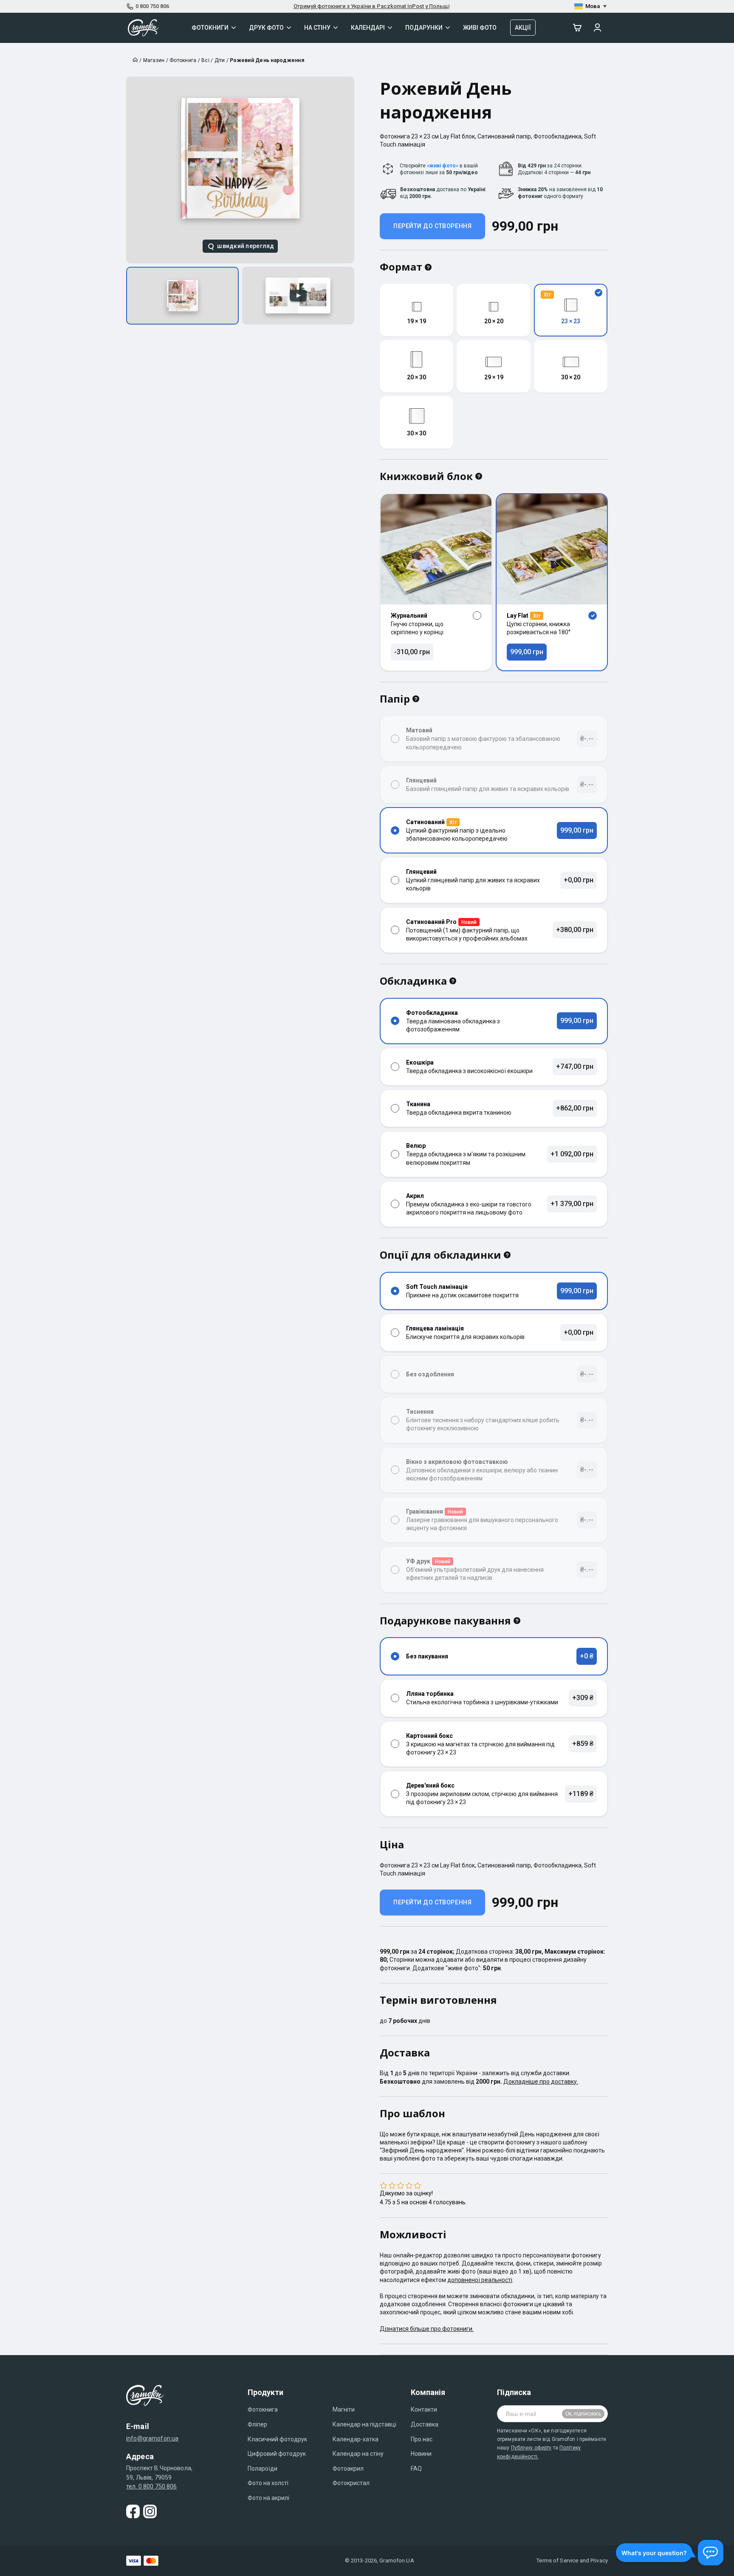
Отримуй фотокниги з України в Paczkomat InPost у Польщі (371, 6)
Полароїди (263, 2469)
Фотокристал (351, 2483)
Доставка (425, 2424)
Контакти (424, 2409)
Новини (421, 2454)
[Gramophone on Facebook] (133, 2511)
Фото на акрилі (268, 2498)
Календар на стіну (358, 2454)
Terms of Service (557, 2560)
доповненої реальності (480, 2280)
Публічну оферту (531, 2448)
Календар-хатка (356, 2439)
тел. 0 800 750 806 (152, 2486)
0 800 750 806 (152, 6)
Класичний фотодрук (277, 2439)
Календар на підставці (364, 2424)
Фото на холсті (268, 2483)
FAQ (416, 2469)
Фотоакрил (348, 2469)
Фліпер (257, 2424)
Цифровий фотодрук (277, 2454)
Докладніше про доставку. (541, 2082)
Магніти (344, 2409)
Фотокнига (263, 2409)
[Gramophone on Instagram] (150, 2511)
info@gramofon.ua (152, 2438)
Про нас (422, 2439)
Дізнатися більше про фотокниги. (427, 2329)
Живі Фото (480, 28)
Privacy (599, 2560)
